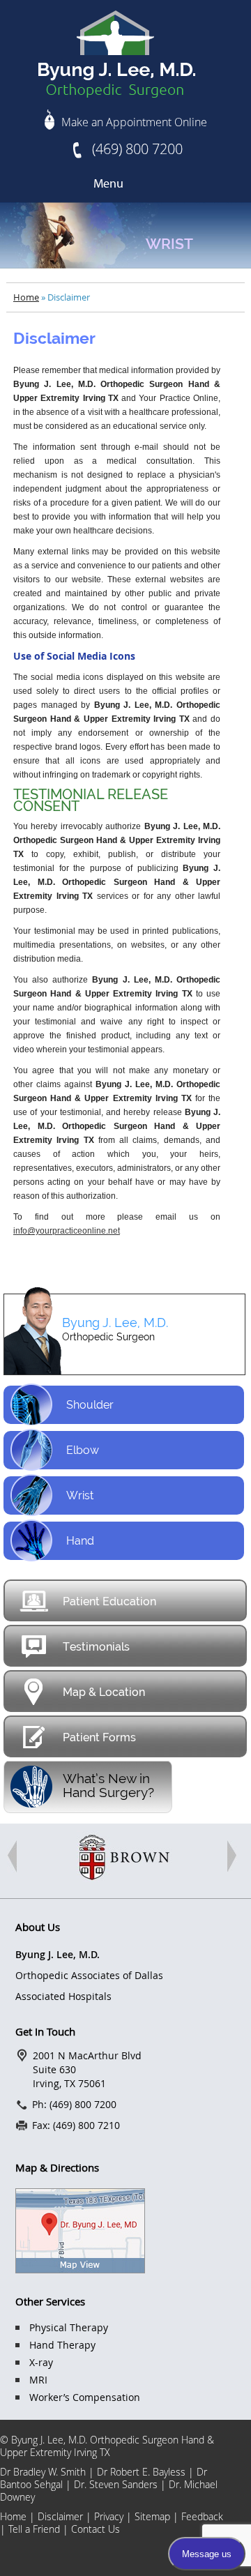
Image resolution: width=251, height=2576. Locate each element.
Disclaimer (62, 2516)
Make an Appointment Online (134, 122)
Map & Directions (57, 2167)
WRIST (169, 244)
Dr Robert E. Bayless (141, 2472)
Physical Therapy (69, 2327)
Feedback (202, 2516)
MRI (38, 2380)
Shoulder (90, 1405)
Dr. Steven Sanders (116, 2484)
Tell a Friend (36, 2529)
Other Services (50, 2301)
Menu (108, 184)
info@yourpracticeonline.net (67, 1231)
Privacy (109, 2516)
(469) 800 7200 (137, 149)
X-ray (41, 2362)
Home (26, 297)
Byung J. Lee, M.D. (115, 1323)
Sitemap (152, 2516)
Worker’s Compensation (85, 2397)
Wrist (80, 1495)
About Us (38, 1927)
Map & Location (104, 1692)
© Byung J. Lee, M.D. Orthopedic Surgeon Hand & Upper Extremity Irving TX (107, 2446)
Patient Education (109, 1601)
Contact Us (96, 2529)
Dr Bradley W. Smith (43, 2472)
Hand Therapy (62, 2345)
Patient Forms (99, 1737)
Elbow (83, 1450)
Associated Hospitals (63, 1996)
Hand (80, 1541)
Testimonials (96, 1647)
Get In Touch (45, 2031)
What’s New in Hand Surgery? (108, 1785)
